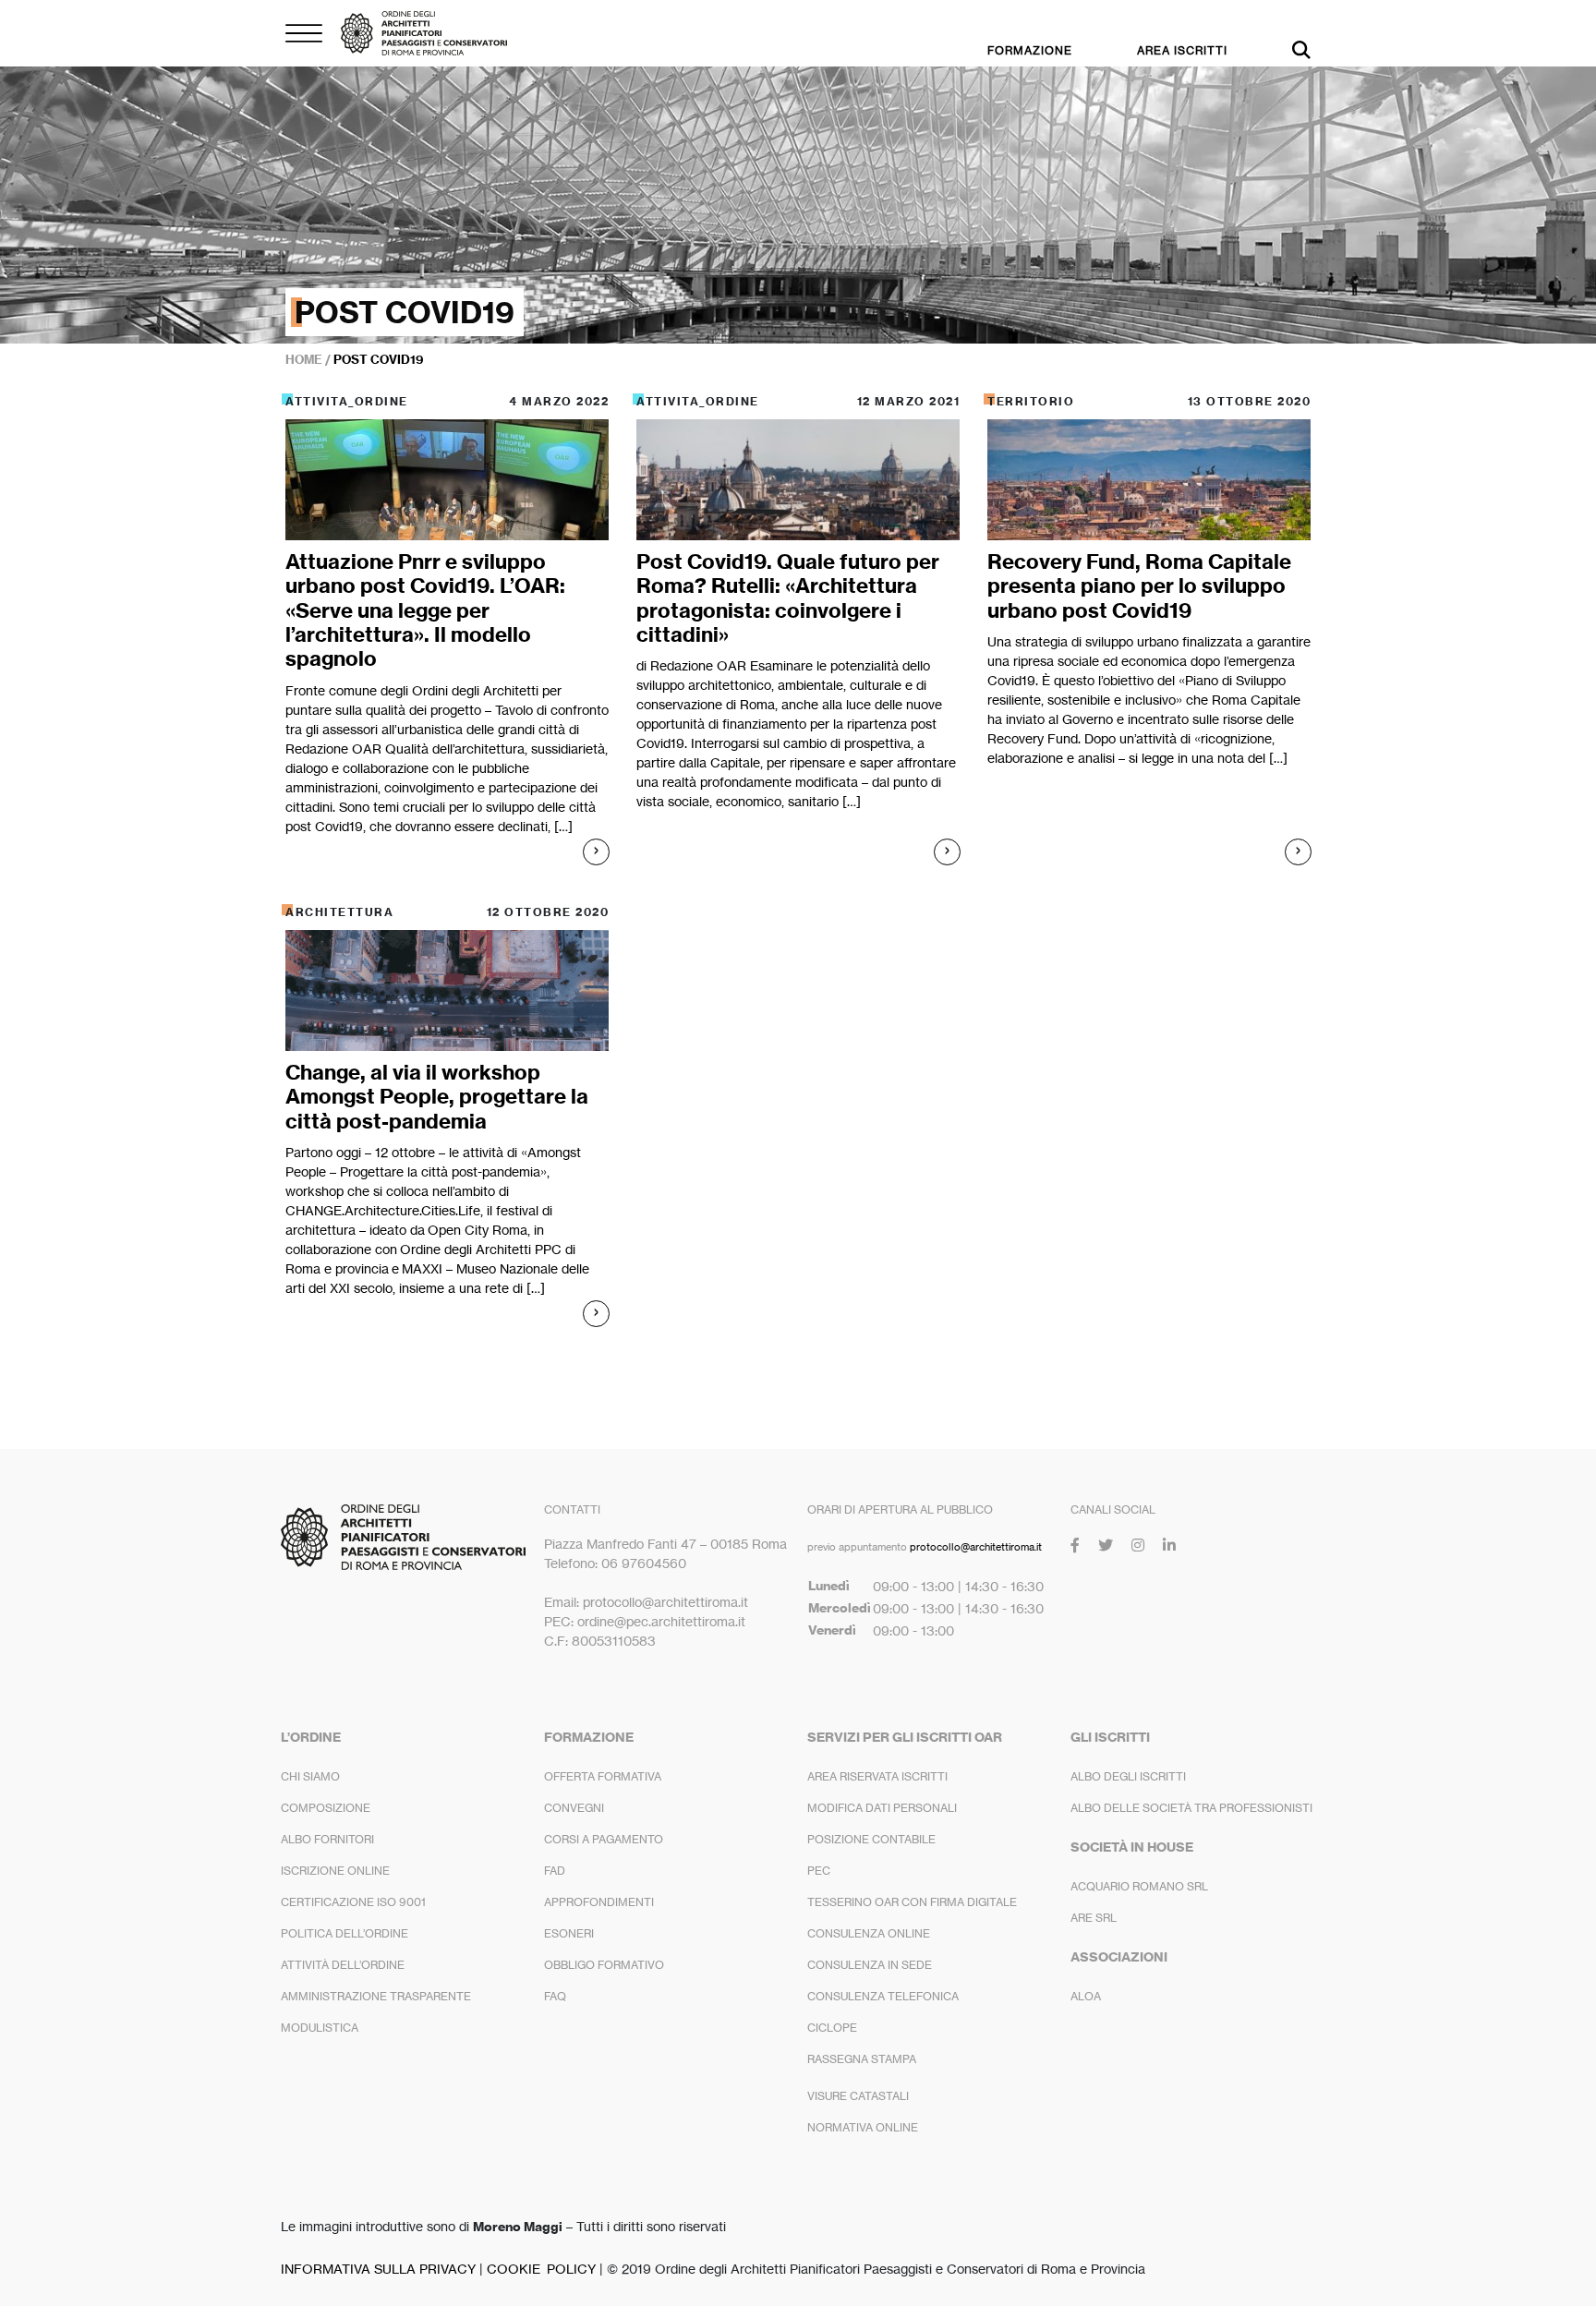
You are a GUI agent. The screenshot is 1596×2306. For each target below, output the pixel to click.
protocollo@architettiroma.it (976, 1547)
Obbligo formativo (604, 1965)
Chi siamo (310, 1776)
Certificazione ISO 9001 (353, 1902)
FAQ (555, 1996)
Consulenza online (869, 1933)
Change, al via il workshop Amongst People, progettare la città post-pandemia (437, 1097)
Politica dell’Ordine (345, 1933)
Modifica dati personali (882, 1808)
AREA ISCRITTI (1182, 50)
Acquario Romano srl (1139, 1886)
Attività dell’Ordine (343, 1965)
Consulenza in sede (870, 1965)
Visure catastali (858, 2096)
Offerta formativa (603, 1776)
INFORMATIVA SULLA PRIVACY (378, 2269)
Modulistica (320, 2028)
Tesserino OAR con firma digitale (912, 1902)
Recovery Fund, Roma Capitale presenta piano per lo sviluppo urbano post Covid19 (1139, 586)
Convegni (574, 1808)
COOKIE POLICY (541, 2269)
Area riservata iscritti (877, 1776)
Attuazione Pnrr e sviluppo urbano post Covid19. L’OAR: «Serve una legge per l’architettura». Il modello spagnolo (425, 610)
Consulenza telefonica (883, 1996)
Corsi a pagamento (604, 1839)
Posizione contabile (871, 1839)
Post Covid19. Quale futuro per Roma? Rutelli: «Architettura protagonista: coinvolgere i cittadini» (788, 598)
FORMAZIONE (1030, 50)
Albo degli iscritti (1128, 1776)
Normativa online (863, 2127)
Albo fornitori (327, 1839)
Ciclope (832, 2028)
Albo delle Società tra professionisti (1191, 1808)
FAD (555, 1871)
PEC (819, 1871)
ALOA (1086, 1996)
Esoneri (569, 1933)
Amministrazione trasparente (376, 1996)
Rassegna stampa (862, 2059)
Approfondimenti (599, 1902)
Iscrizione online (335, 1871)
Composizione (326, 1808)
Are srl (1094, 1918)
